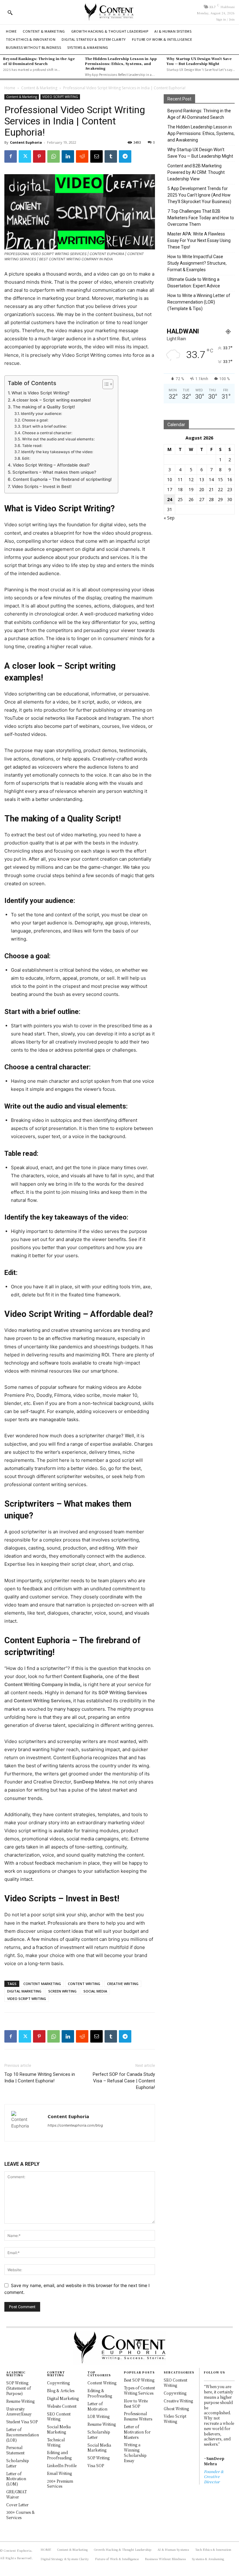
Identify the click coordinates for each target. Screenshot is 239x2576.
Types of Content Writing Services (139, 2390)
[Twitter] (25, 156)
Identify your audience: (41, 414)
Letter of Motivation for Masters (137, 2432)
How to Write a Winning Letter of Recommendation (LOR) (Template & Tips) (199, 302)
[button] (10, 12)
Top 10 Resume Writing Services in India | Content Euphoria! (40, 2078)
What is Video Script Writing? (40, 393)
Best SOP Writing (139, 2380)
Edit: (26, 458)
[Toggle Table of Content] (105, 384)
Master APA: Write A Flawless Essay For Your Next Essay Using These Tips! (199, 240)
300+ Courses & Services (21, 2515)
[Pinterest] (39, 156)
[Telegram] (125, 156)
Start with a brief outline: (44, 426)
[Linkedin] (68, 156)
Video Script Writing (175, 2419)
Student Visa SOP (22, 2422)
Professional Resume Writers (138, 2416)
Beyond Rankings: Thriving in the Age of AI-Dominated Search (39, 61)
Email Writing (59, 2473)
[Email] (96, 156)
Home (10, 88)
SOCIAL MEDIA (95, 1991)
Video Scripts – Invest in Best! (42, 486)
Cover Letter (17, 2505)
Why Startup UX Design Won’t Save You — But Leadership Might (199, 61)
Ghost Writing (176, 2409)
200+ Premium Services (60, 2484)
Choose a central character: (47, 433)
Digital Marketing (63, 2398)
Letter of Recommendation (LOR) (23, 2435)
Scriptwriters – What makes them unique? (54, 472)
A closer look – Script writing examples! (52, 400)
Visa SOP (96, 2465)
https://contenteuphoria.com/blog (75, 2125)
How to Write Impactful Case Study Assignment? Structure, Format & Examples (197, 263)
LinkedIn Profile (62, 2465)
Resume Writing (20, 2401)
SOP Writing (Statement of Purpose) (19, 2388)
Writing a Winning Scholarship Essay (135, 2452)
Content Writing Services (42, 1701)
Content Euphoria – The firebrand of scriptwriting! (62, 479)
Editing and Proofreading (59, 2455)
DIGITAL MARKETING (24, 1991)
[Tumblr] (111, 156)
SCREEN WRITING (62, 1991)
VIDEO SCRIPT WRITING (60, 97)
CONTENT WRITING (84, 1984)
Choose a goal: (35, 420)
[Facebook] (11, 156)
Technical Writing (56, 2442)
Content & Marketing (39, 88)
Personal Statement (15, 2450)
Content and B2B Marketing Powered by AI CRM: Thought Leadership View (196, 172)
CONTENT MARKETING (42, 1984)
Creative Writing (178, 2401)
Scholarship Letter (18, 2463)
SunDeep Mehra (91, 1782)
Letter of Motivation (97, 2406)
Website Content (62, 2406)
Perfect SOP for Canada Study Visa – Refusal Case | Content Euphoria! (124, 2081)
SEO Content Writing (59, 2416)
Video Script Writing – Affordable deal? (51, 465)
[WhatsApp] (54, 156)
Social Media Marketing (59, 2429)
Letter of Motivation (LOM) (16, 2479)
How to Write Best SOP (136, 2403)
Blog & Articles (61, 2390)
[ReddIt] (82, 156)
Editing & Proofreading (100, 2393)
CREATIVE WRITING (123, 1984)
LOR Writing (98, 2416)
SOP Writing (98, 2458)
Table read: (32, 446)
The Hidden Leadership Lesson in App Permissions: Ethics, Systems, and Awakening (121, 63)
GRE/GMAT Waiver (16, 2494)
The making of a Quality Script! (44, 407)
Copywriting (58, 2383)
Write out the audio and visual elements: (58, 439)
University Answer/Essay (19, 2411)
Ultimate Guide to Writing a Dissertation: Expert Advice (194, 283)
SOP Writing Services (123, 1693)
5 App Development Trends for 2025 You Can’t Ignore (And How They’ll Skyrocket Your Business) (199, 195)
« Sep (169, 518)
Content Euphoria (26, 142)
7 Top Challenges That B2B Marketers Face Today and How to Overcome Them (201, 218)
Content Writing (102, 2383)
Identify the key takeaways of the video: (57, 452)
